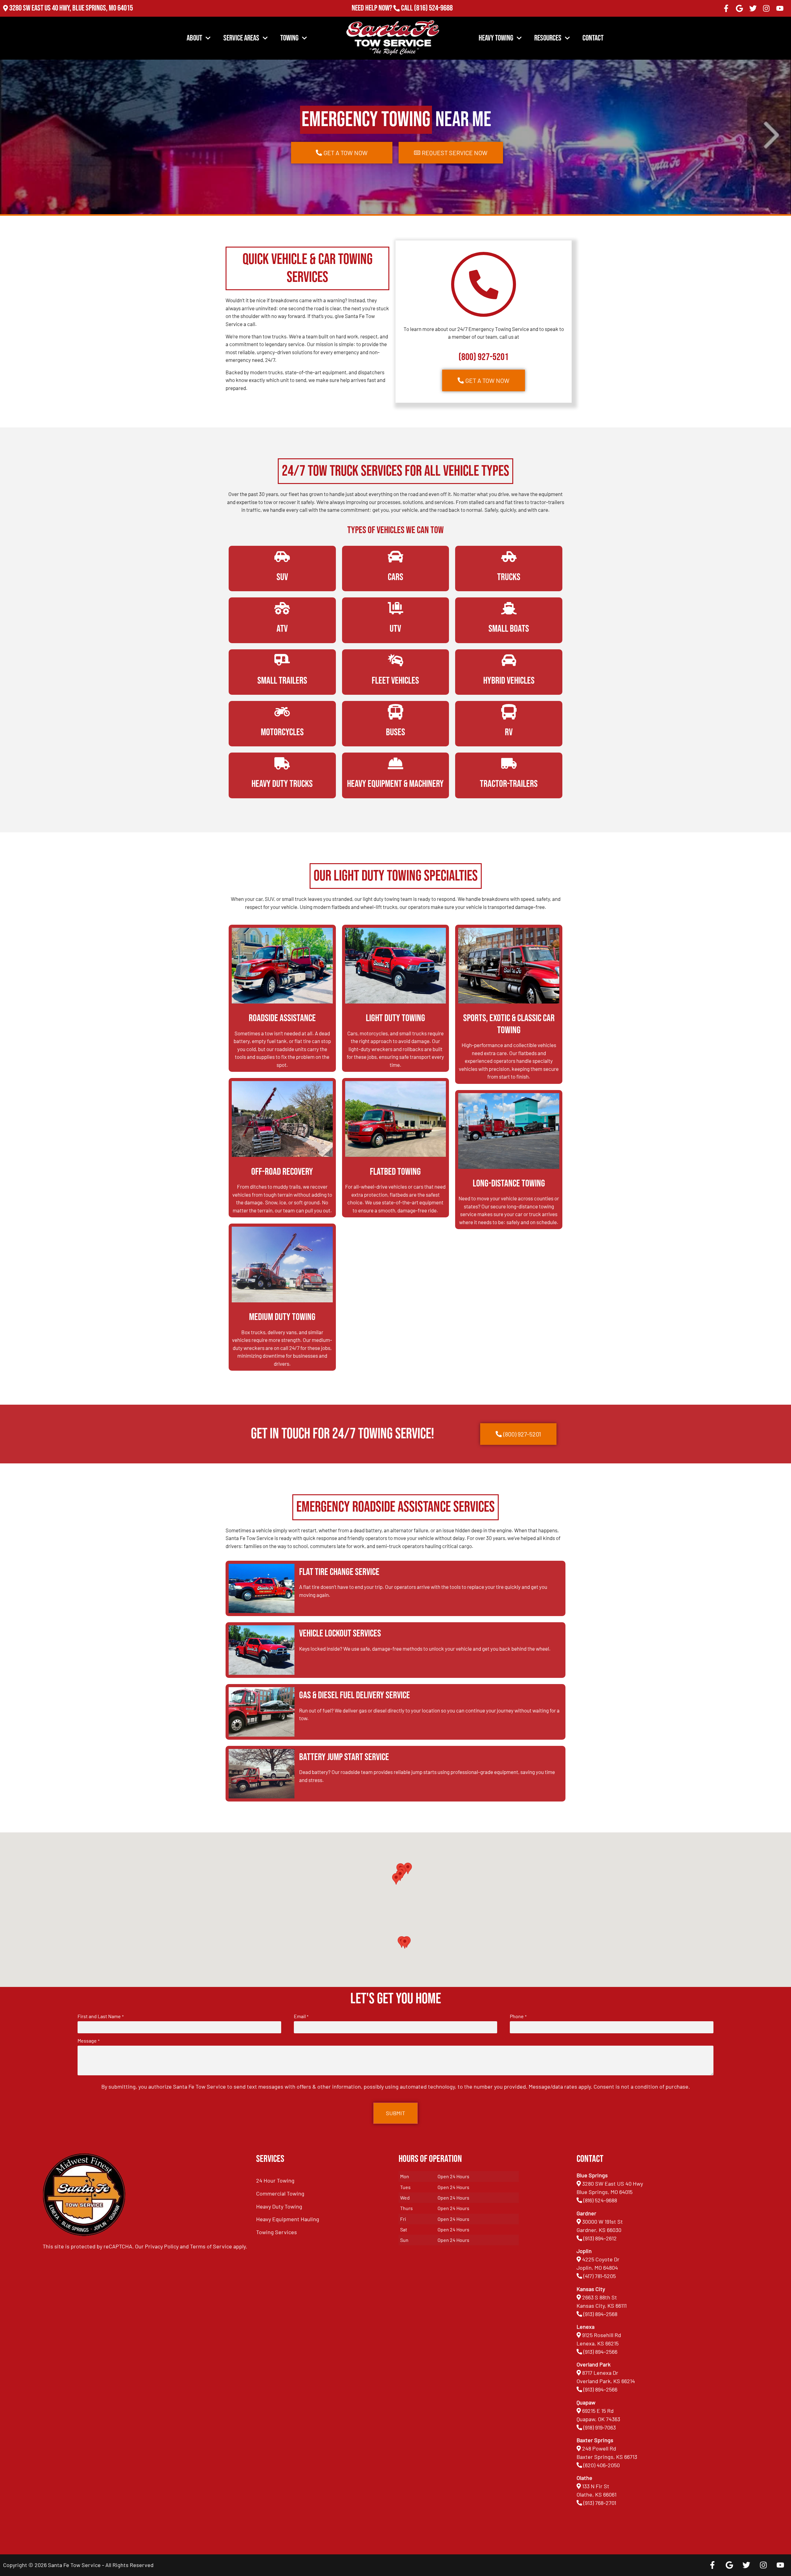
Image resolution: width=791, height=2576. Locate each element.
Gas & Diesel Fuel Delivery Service (355, 1695)
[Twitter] (753, 8)
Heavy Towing (496, 38)
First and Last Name (100, 2016)
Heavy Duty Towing (279, 2206)
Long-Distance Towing (509, 1184)
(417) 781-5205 (600, 2276)
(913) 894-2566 (600, 2352)
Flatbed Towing (395, 1172)
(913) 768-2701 (433, 17)
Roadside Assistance (282, 1018)
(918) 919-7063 (600, 2427)
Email (301, 2016)
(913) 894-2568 (600, 2314)
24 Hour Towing (275, 2180)
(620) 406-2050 (602, 2465)
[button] (405, 1943)
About (194, 38)
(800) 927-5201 (484, 357)
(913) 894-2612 (600, 2238)
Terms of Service (211, 2246)
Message (88, 2041)
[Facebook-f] (726, 8)
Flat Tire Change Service (339, 1572)
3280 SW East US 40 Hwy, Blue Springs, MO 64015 (71, 8)
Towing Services (277, 2232)
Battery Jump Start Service (344, 1757)
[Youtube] (780, 8)
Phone (518, 2016)
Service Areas (241, 38)
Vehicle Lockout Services (340, 1634)
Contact (593, 38)
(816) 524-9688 (433, 8)
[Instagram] (767, 8)
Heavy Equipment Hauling (288, 2219)
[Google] (739, 8)
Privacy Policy (162, 2246)
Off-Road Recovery (282, 1172)
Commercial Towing (280, 2193)
